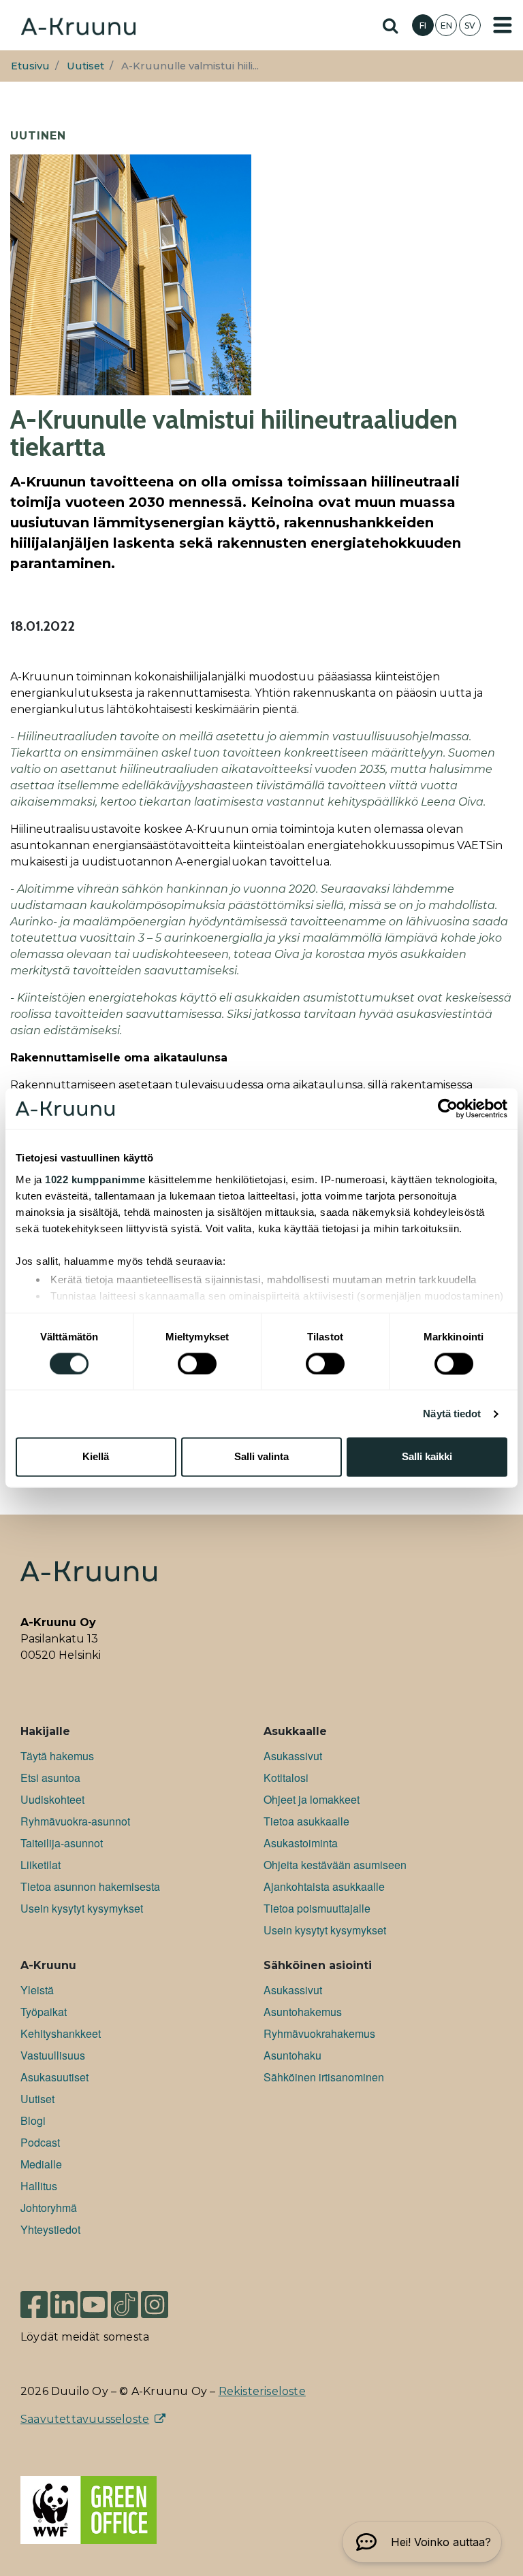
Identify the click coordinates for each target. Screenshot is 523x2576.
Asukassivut (293, 1756)
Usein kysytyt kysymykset (82, 1908)
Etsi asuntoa (50, 1778)
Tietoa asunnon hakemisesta (90, 1886)
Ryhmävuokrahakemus (319, 2033)
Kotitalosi (286, 1778)
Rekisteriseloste (262, 2391)
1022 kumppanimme (95, 1179)
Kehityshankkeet (61, 2033)
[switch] (197, 1364)
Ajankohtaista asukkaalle (324, 1886)
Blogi (33, 2120)
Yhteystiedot (50, 2229)
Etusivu (30, 66)
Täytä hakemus (57, 1756)
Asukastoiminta (301, 1843)
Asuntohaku (292, 2055)
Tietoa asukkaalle (306, 1821)
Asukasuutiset (54, 2077)
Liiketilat (41, 1865)
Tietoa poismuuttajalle (317, 1908)
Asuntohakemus (303, 2012)
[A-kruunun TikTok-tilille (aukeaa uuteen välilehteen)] (125, 2298)
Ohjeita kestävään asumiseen (335, 1865)
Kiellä (96, 1457)
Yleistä (37, 1990)
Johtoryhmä (49, 2208)
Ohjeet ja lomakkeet (312, 1799)
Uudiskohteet (52, 1799)
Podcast (40, 2142)
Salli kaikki (427, 1457)
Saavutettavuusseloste (85, 2419)
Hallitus (39, 2186)
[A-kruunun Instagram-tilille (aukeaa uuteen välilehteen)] (165, 2298)
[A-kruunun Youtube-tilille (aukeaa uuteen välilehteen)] (94, 2298)
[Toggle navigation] (503, 25)
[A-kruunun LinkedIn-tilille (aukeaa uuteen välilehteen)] (64, 2298)
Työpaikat (44, 2012)
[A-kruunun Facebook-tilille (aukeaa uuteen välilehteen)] (34, 2298)
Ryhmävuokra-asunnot (75, 1821)
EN (446, 26)
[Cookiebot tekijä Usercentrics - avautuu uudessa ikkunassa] (448, 1108)
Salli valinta (261, 1457)
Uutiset (85, 66)
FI (423, 26)
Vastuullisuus (53, 2055)
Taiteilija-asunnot (62, 1843)
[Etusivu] (78, 25)
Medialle (41, 2164)
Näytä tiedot (452, 1414)
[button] (422, 2542)
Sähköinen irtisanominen (324, 2077)
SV (470, 26)
